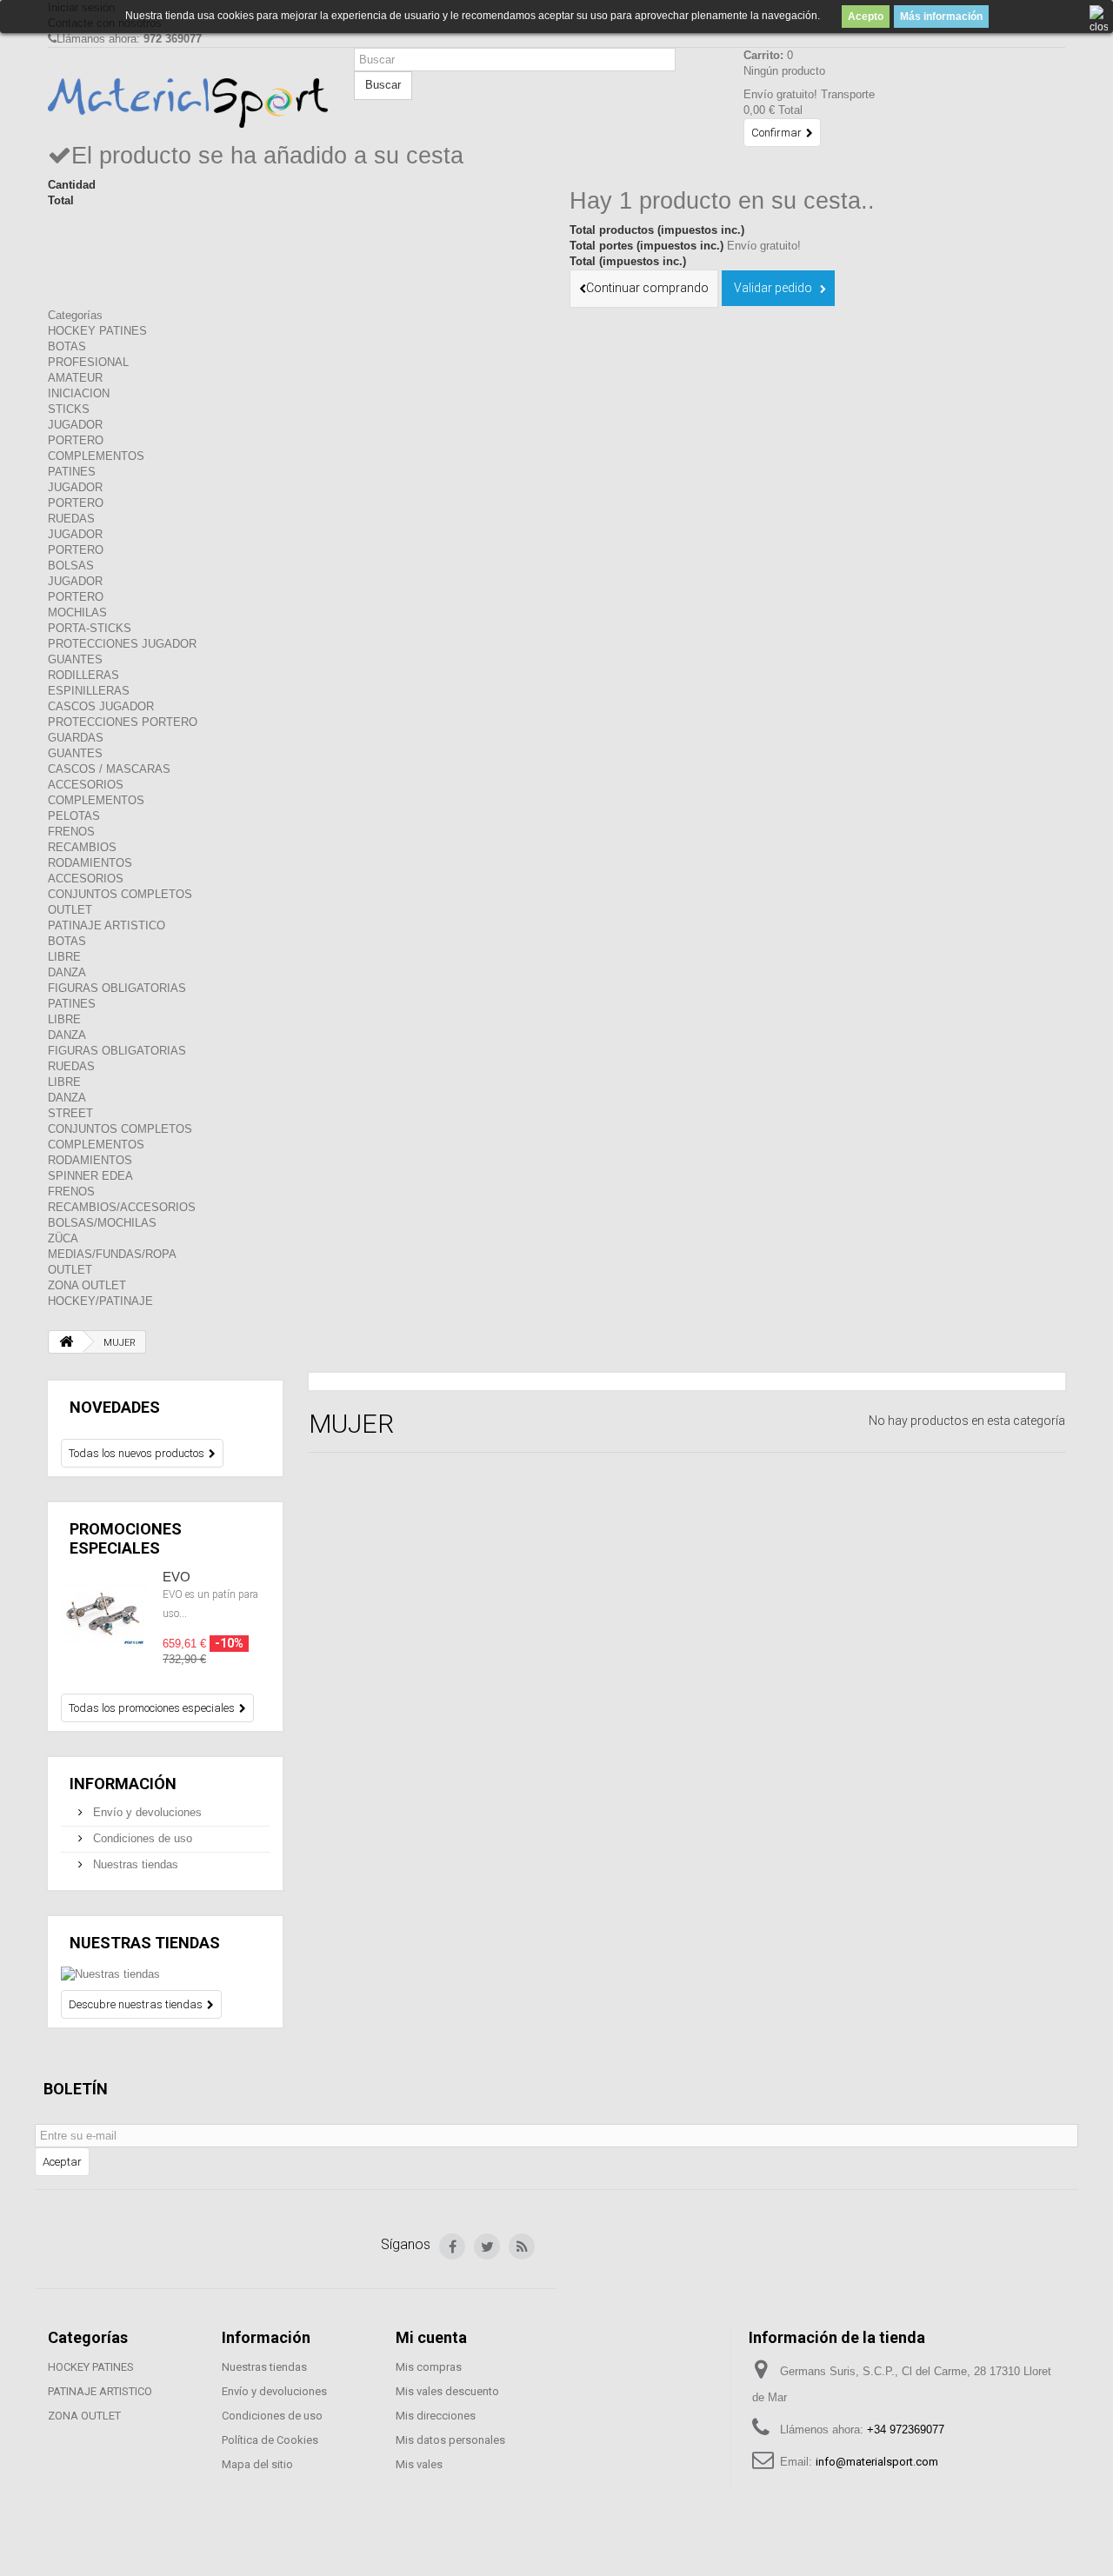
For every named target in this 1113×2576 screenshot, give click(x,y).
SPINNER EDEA (90, 1176)
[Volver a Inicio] (66, 1342)
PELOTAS (74, 816)
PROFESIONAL (88, 362)
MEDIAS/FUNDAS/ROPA (112, 1254)
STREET (70, 1113)
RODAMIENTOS (90, 863)
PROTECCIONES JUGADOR (122, 644)
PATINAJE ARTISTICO (107, 925)
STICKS (69, 409)
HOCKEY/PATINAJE (100, 1301)
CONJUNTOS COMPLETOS (120, 894)
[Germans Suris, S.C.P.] (188, 103)
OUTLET (70, 910)
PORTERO (76, 440)
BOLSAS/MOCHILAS (102, 1223)
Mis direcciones (436, 2416)
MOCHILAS (77, 612)
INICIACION (79, 393)
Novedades (115, 1407)
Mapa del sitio (257, 2464)
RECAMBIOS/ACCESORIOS (122, 1207)
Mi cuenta (431, 2337)
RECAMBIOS (82, 847)
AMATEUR (75, 378)
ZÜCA (63, 1238)
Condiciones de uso (141, 1838)
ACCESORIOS (86, 785)
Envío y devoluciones (146, 1812)
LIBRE (64, 957)
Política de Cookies (270, 2440)
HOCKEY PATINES (97, 331)
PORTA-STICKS (90, 628)
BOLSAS (71, 566)
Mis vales (419, 2464)
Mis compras (429, 2367)
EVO (177, 1577)
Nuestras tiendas (134, 1864)
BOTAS (67, 346)
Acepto (866, 17)
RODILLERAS (83, 675)
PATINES (72, 472)
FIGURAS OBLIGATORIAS (117, 988)
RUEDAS (71, 519)
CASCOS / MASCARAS (109, 769)
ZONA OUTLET (87, 1285)
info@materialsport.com (877, 2462)
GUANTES (75, 659)
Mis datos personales (450, 2440)
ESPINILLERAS (89, 691)
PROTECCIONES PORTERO (123, 722)
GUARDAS (76, 738)
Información (123, 1784)
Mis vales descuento (447, 2391)
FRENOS (71, 832)
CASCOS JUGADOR (101, 706)
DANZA (67, 972)
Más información (941, 17)
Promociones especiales (126, 1538)
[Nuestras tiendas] (165, 1974)
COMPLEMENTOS (96, 456)
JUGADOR (75, 425)
